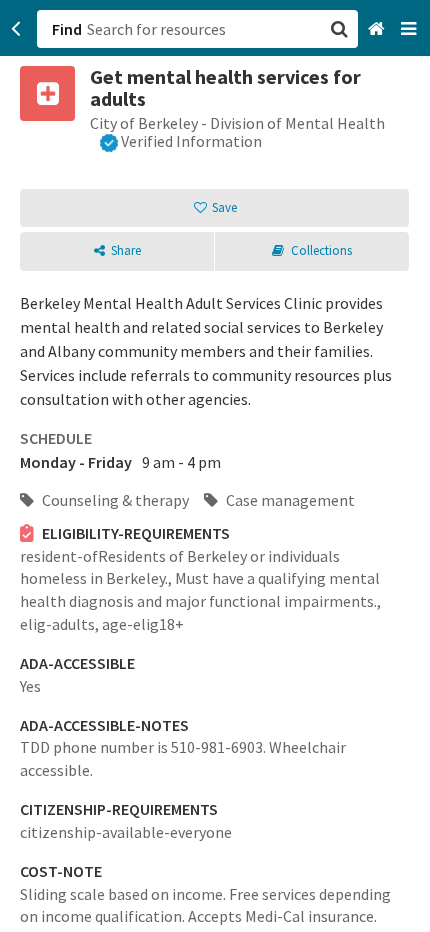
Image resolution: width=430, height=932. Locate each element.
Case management (289, 500)
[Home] (378, 29)
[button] (215, 466)
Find (67, 29)
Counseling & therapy (114, 500)
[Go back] (16, 29)
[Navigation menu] (410, 29)
